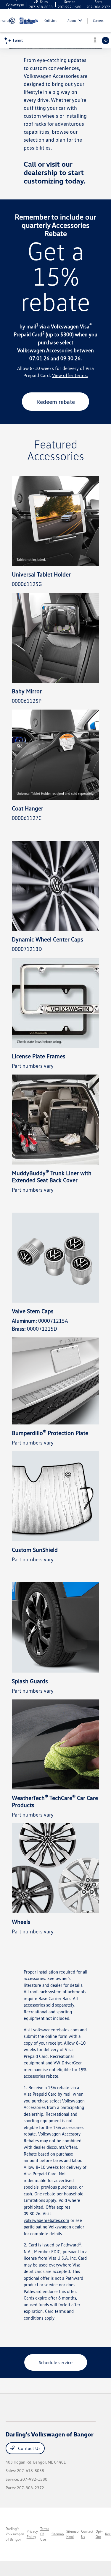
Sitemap (58, 2534)
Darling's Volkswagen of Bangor (15, 2534)
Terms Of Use (45, 2534)
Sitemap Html (73, 2534)
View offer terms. (70, 375)
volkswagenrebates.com (56, 2030)
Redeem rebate (56, 402)
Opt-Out (99, 2534)
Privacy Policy (32, 2534)
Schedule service (56, 2362)
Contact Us (29, 2448)
